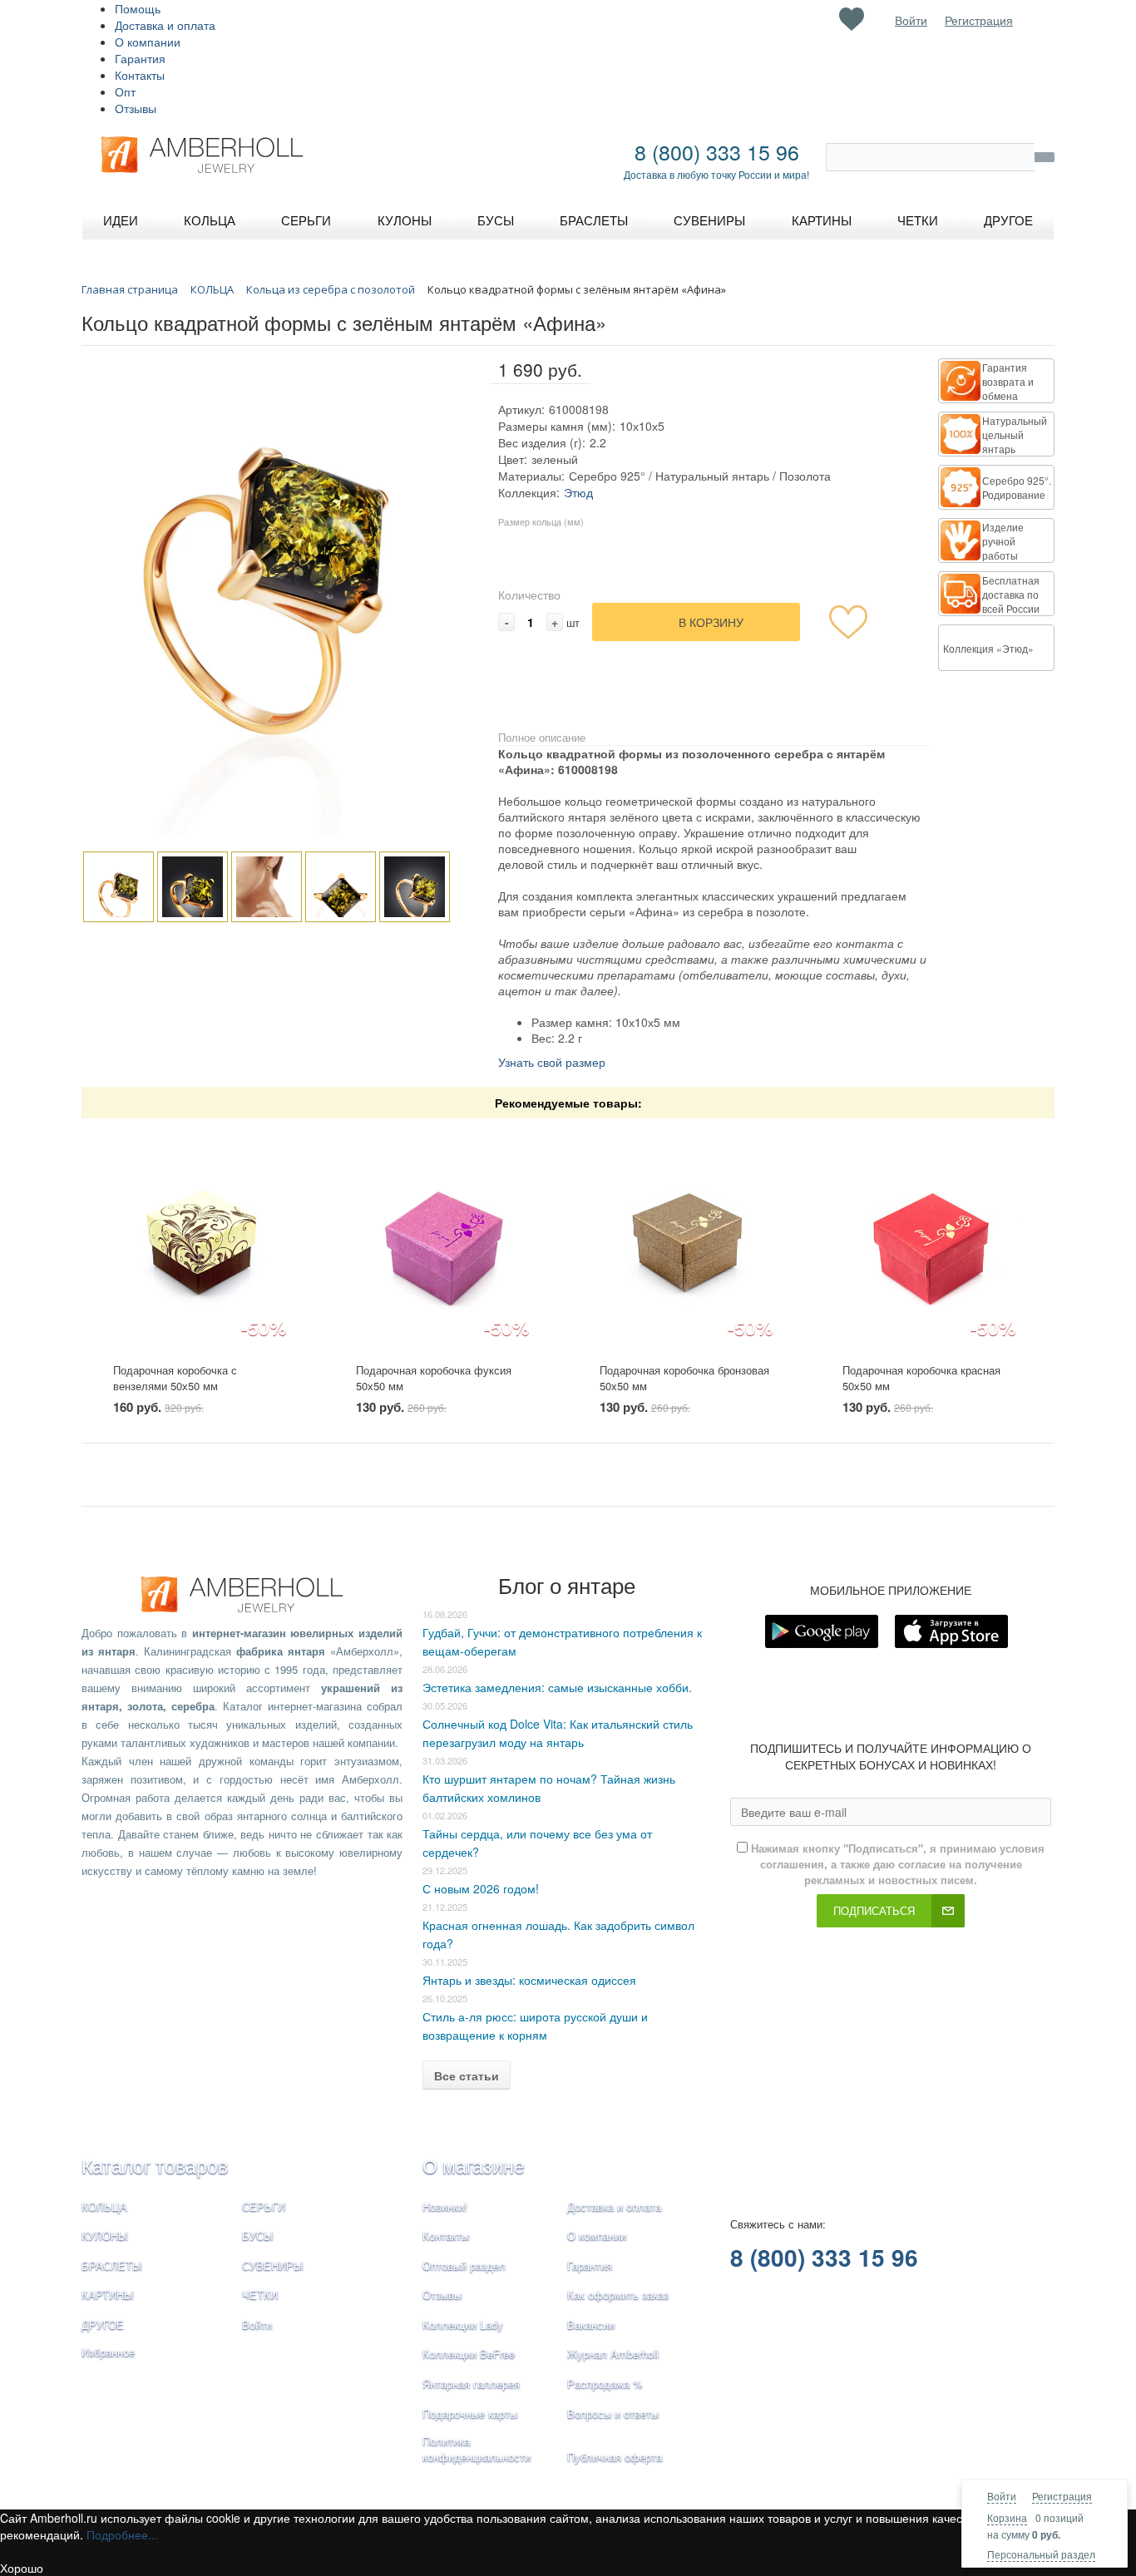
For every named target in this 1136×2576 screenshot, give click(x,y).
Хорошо (22, 2568)
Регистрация (1062, 2496)
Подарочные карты (470, 2413)
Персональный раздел (1041, 2554)
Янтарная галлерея (471, 2384)
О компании (148, 42)
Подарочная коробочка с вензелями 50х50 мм (175, 1378)
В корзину (711, 622)
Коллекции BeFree (469, 2354)
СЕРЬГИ (264, 2206)
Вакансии (591, 2324)
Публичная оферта (615, 2457)
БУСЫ (258, 2235)
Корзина (1007, 2517)
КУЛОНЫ (105, 2235)
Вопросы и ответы (613, 2413)
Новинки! (445, 2206)
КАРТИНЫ (108, 2295)
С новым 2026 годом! (481, 1888)
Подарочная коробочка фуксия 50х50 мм (434, 1378)
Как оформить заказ (618, 2295)
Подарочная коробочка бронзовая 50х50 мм (684, 1378)
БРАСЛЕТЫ (112, 2265)
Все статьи (467, 2075)
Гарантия (140, 58)
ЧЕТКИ (260, 2295)
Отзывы (136, 108)
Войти (1002, 2496)
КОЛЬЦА (104, 2206)
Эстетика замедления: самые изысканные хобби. (557, 1687)
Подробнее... (122, 2534)
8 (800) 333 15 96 (717, 151)
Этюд (578, 492)
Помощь (138, 8)
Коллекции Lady (463, 2324)
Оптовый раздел (464, 2265)
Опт (125, 91)
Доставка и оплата (165, 25)
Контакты (140, 75)
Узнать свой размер (552, 1062)
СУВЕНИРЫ (273, 2265)
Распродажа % (605, 2384)
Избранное (108, 2352)
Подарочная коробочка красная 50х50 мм (921, 1378)
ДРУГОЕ (103, 2324)
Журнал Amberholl (613, 2354)
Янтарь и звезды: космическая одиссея (529, 1980)
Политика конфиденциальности (477, 2449)
